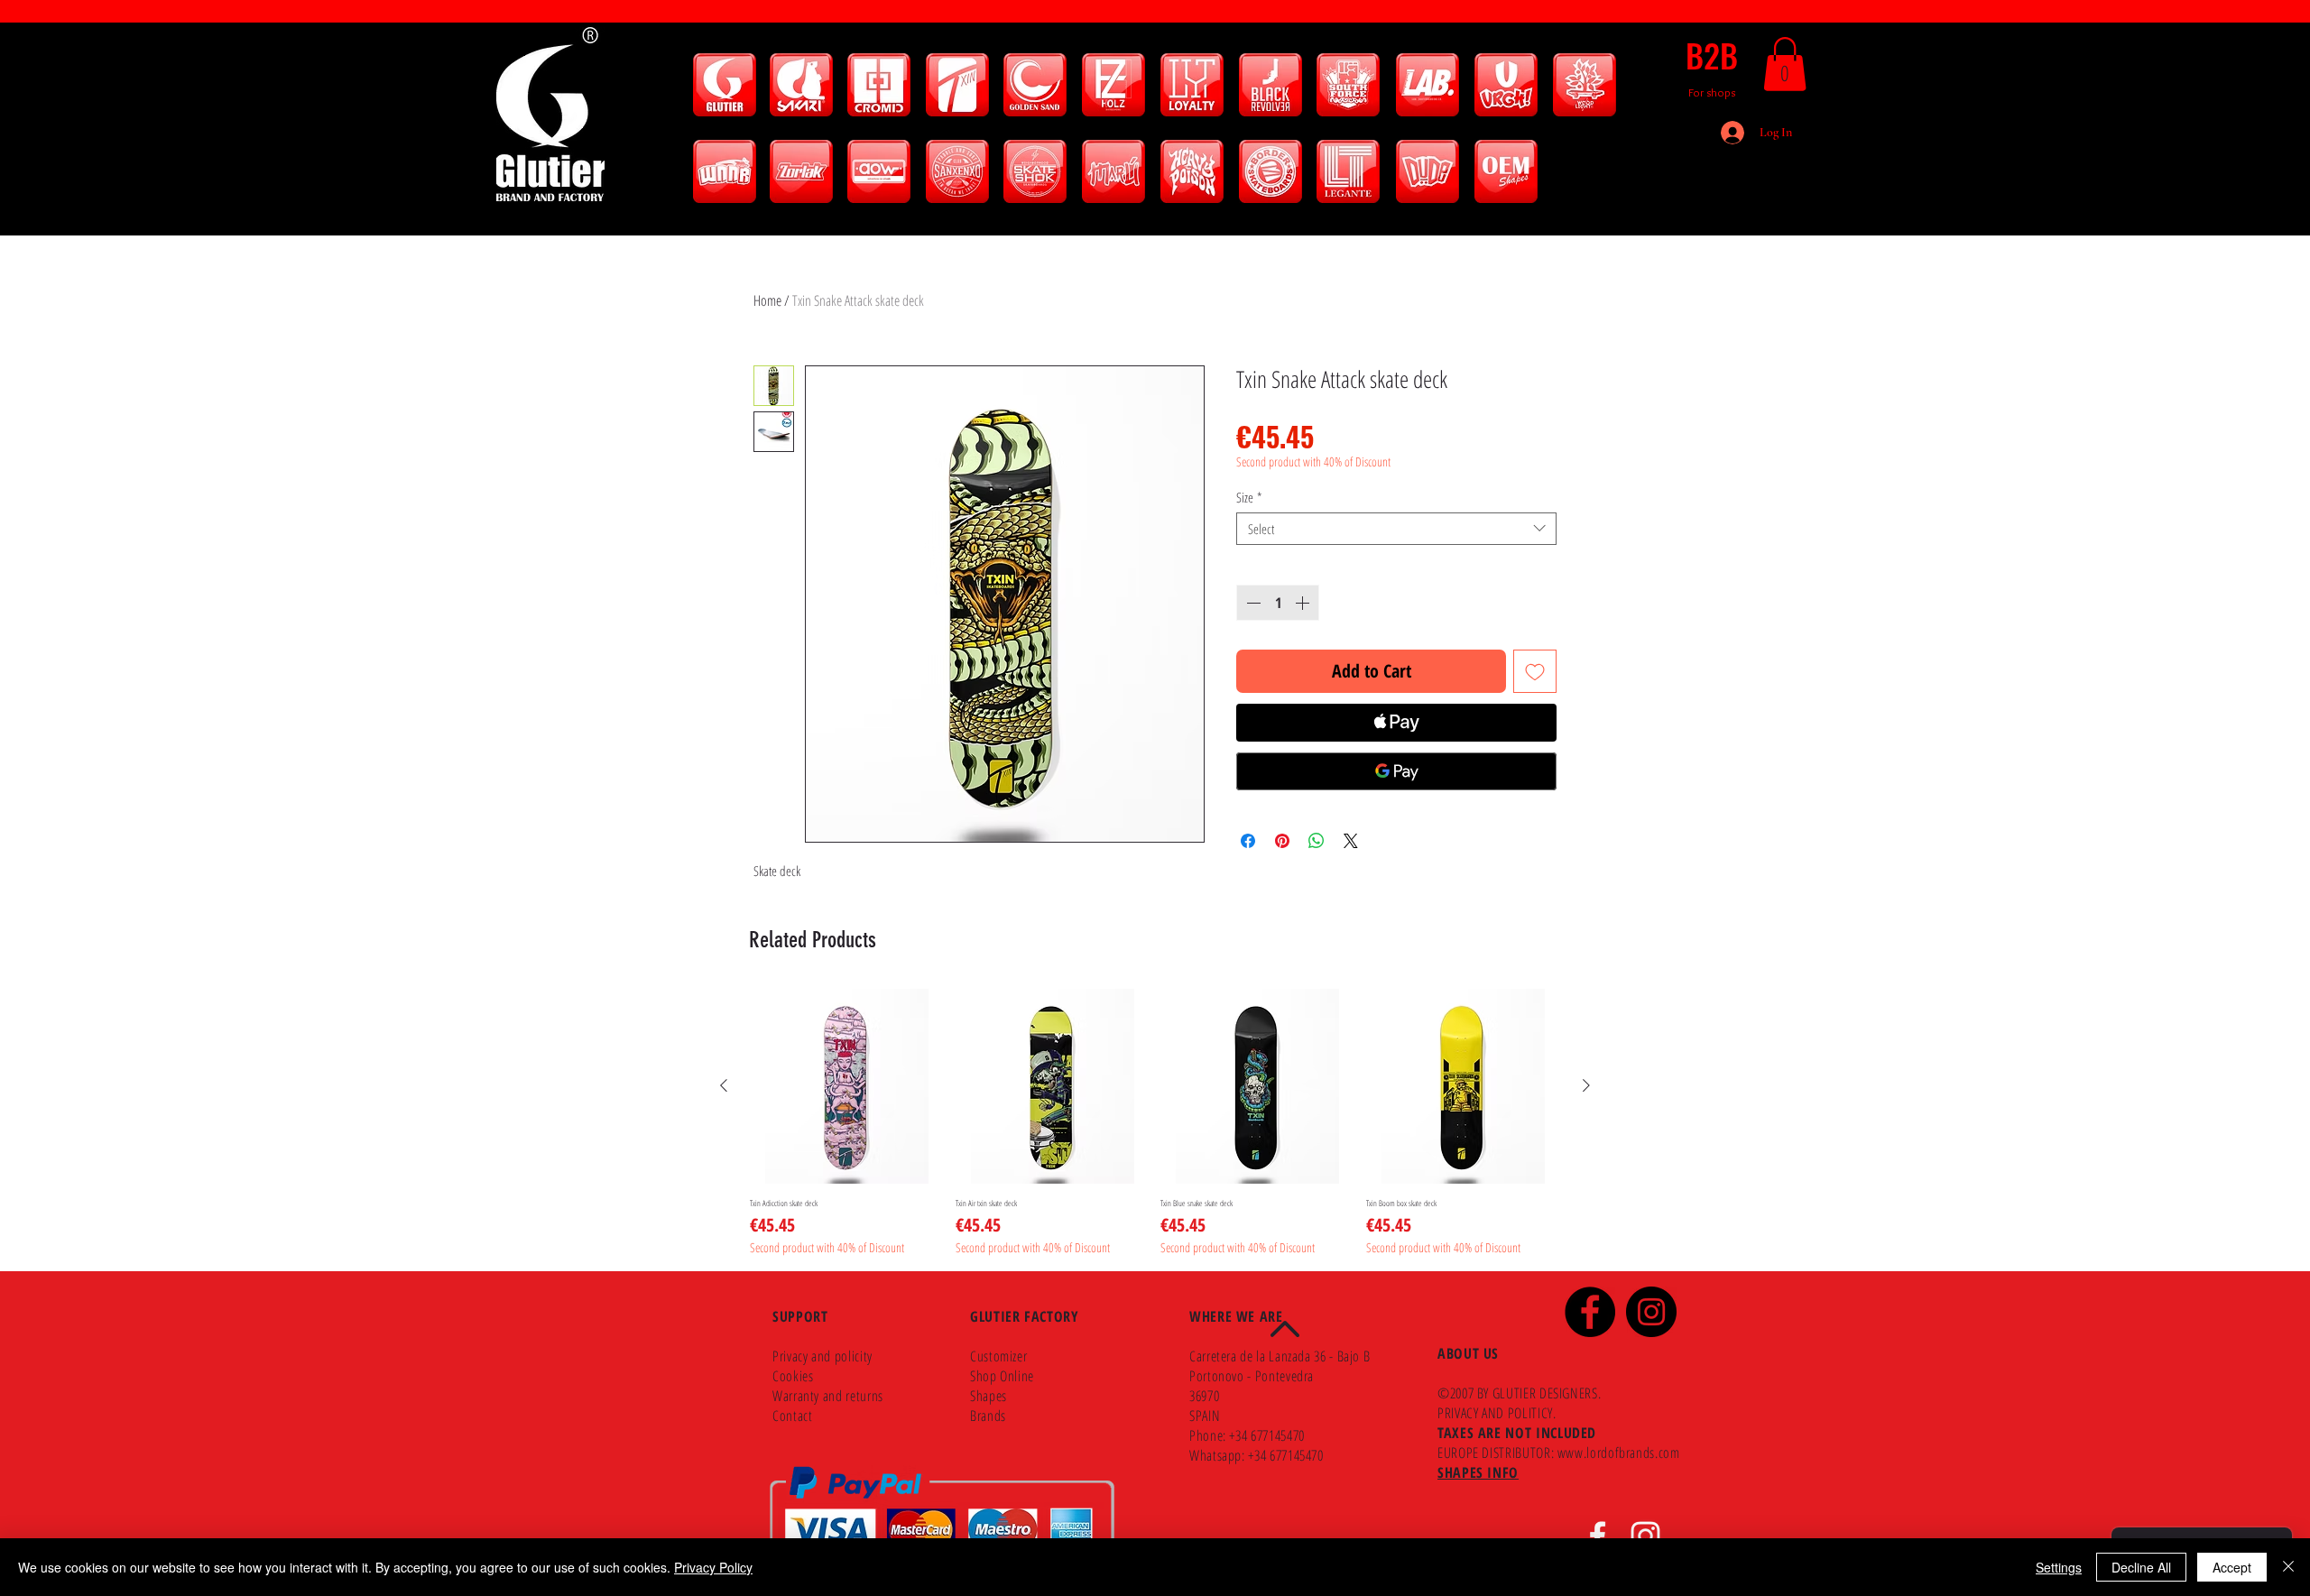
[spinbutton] (1278, 603)
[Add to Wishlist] (1535, 671)
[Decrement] (1252, 603)
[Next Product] (1586, 1085)
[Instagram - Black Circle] (1651, 1312)
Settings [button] (2059, 1567)
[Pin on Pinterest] (1282, 841)
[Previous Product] (724, 1085)
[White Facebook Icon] (1598, 1536)
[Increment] (1304, 603)
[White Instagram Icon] (1645, 1536)
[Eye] (724, 85)
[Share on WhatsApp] (1317, 841)
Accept (2232, 1567)
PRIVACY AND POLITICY (1495, 1413)
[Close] (2288, 1567)
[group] (1155, 1122)
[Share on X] (1351, 841)
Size (1249, 497)
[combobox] (1396, 529)
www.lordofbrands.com (1619, 1453)
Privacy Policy (713, 1567)
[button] (1785, 64)
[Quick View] (847, 1086)
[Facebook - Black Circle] (1590, 1312)
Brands (988, 1416)
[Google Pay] (1396, 771)
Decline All (2141, 1567)
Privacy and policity (822, 1356)
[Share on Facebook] (1248, 841)
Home (767, 300)
